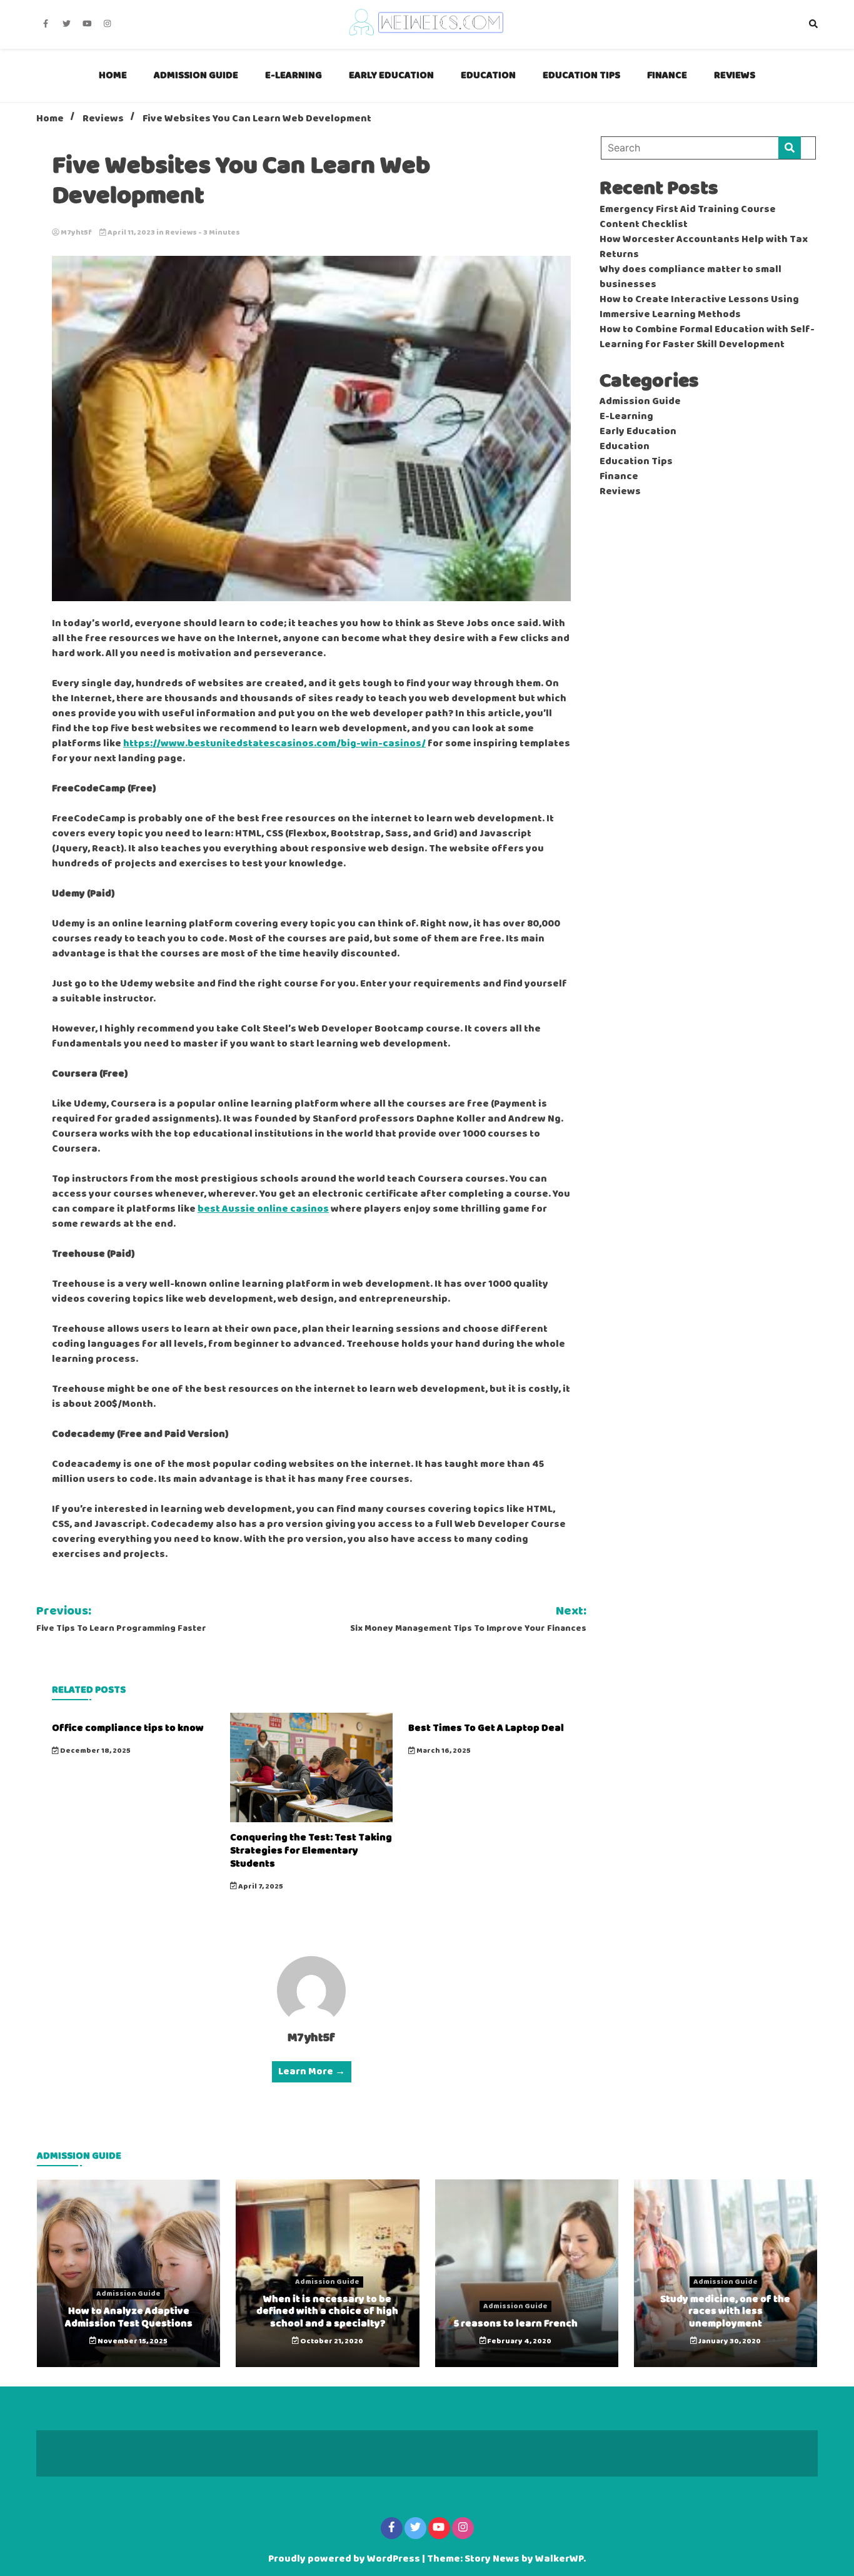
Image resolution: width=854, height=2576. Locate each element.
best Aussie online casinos (263, 1209)
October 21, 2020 (331, 2341)
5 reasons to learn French (516, 2324)
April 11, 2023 (131, 233)
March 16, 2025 (443, 1751)
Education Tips (581, 75)
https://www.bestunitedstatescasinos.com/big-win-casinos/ (274, 744)
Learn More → (312, 2072)
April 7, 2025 (260, 1887)
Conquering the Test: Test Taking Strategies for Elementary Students (311, 1851)
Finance (667, 75)
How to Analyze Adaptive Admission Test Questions (129, 2317)
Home (113, 75)
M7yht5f (76, 233)
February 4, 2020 (519, 2341)
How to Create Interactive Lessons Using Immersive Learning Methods (699, 307)
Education (488, 75)
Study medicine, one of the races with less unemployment (725, 2311)
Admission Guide (196, 75)
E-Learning (294, 75)
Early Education (391, 75)
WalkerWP (559, 2559)
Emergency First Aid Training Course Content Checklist (688, 217)
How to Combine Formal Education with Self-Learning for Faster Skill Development (707, 337)
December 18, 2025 (95, 1751)
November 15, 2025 (132, 2341)
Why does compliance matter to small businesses (691, 277)
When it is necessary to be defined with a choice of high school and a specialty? (327, 2311)
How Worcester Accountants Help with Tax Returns (704, 247)
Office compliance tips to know (128, 1728)
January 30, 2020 (729, 2341)
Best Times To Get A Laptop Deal (486, 1728)
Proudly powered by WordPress (345, 2559)
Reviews (735, 75)
